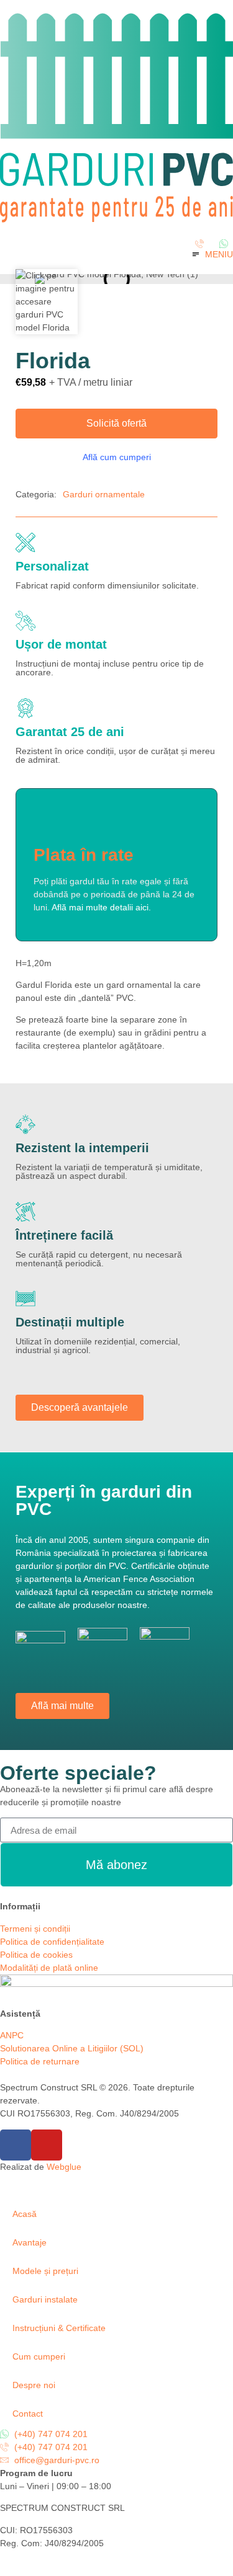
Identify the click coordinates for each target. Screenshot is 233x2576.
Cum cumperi (39, 2356)
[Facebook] (16, 2145)
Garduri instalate (45, 2299)
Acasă (25, 2214)
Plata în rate (84, 855)
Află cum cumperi (117, 457)
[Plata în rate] (48, 821)
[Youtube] (47, 2145)
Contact (28, 2414)
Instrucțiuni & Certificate (59, 2328)
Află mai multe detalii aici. (101, 907)
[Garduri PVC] (116, 220)
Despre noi (34, 2385)
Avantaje (30, 2242)
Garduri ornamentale (104, 494)
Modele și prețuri (45, 2271)
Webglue (64, 2167)
